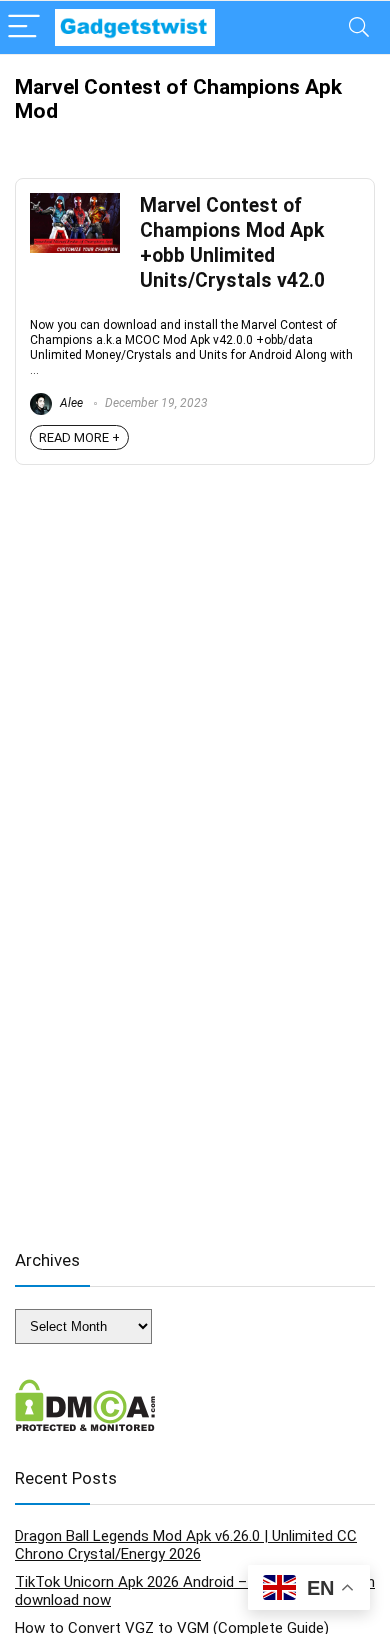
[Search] (359, 27)
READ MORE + (79, 437)
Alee (70, 403)
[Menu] (24, 27)
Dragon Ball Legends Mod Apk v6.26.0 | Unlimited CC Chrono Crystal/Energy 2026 (186, 1545)
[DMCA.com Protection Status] (85, 1388)
